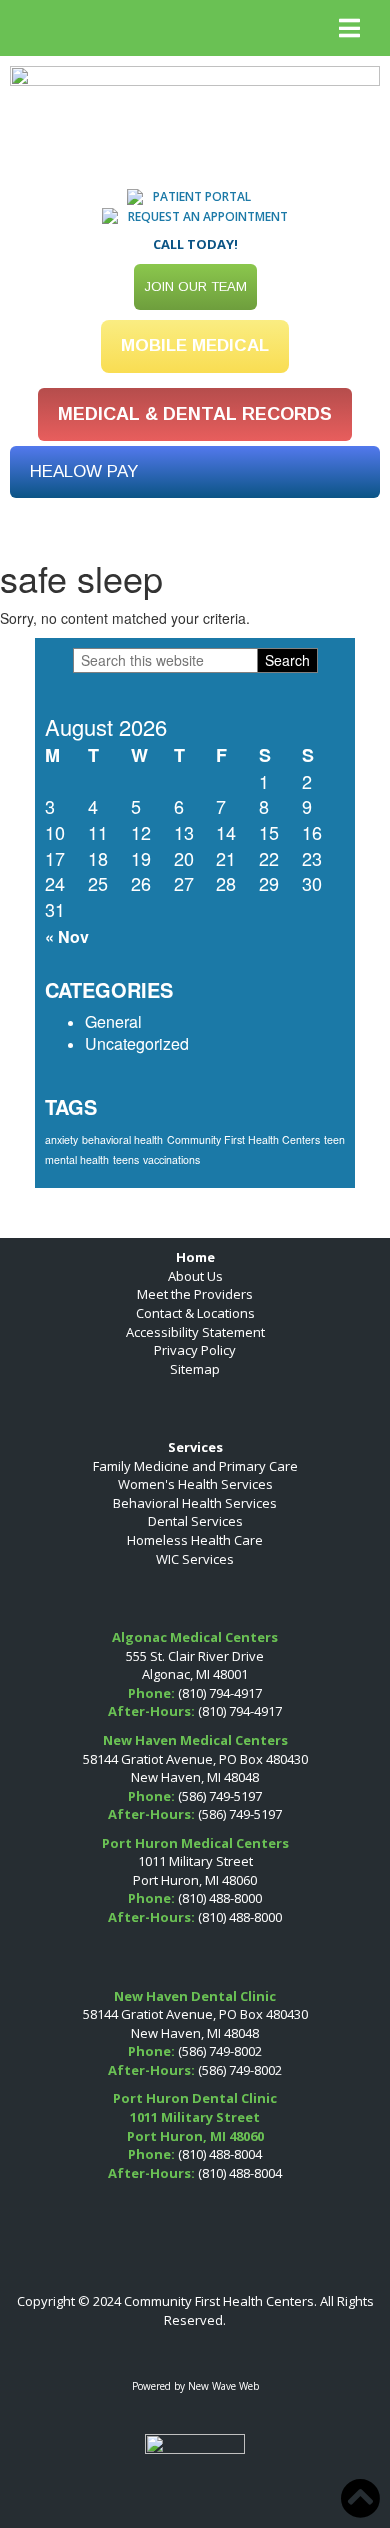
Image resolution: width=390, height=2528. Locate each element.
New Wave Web (223, 2386)
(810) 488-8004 (220, 2154)
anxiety (61, 1139)
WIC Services (195, 1559)
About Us (195, 1276)
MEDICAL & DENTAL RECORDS (195, 414)
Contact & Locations (195, 1313)
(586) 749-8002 (220, 2051)
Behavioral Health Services (195, 1503)
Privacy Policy (195, 1350)
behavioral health (122, 1139)
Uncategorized (137, 1043)
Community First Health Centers (243, 1139)
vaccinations (171, 1159)
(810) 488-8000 (220, 1898)
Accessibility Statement (195, 1332)
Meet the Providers (195, 1294)
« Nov (67, 936)
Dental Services (195, 1521)
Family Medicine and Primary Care (195, 1466)
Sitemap (195, 1369)
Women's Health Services (195, 1484)
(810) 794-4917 (220, 1693)
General (113, 1021)
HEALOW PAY (84, 471)
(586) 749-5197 (220, 1796)
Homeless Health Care (195, 1540)
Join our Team (195, 286)
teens (126, 1159)
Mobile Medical (195, 345)
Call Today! (195, 244)
